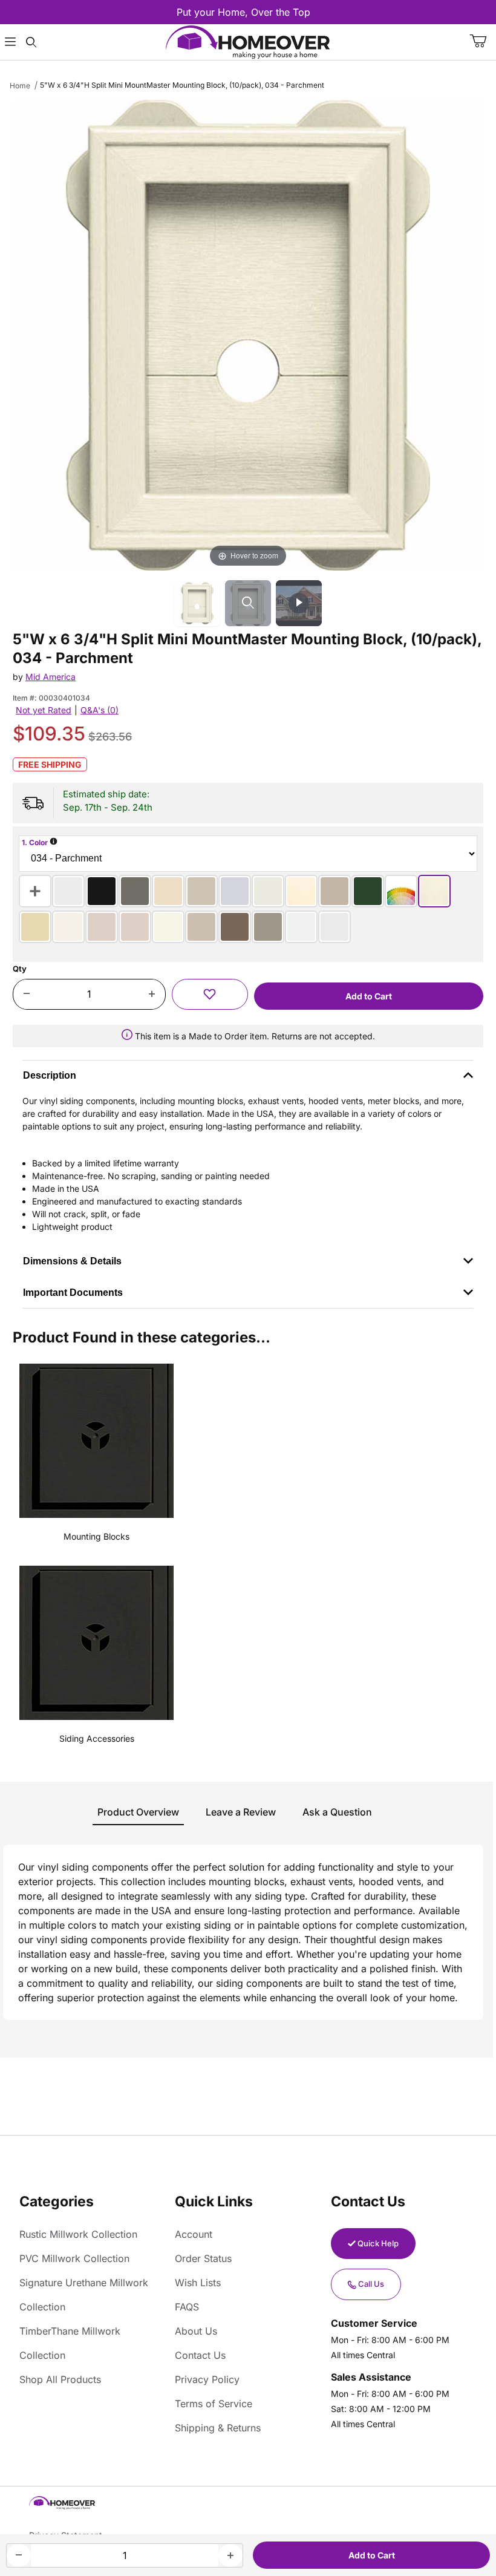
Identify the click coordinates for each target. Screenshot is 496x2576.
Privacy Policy (207, 2379)
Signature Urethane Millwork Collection (84, 2295)
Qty (20, 969)
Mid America (51, 677)
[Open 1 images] (248, 603)
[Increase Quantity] (152, 995)
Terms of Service (214, 2404)
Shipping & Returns (218, 2428)
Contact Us (200, 2355)
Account (194, 2234)
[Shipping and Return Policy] (127, 1036)
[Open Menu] (10, 42)
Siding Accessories (97, 1738)
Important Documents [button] (73, 1293)
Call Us (371, 2284)
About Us (196, 2331)
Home (20, 86)
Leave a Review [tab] (241, 1812)
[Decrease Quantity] (26, 995)
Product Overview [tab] (138, 1812)
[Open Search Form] (31, 42)
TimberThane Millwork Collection (70, 2343)
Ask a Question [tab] (337, 1812)
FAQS (187, 2307)
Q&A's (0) (100, 710)
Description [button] (50, 1075)
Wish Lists (198, 2283)
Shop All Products (60, 2379)
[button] (210, 994)
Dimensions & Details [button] (72, 1261)
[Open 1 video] (299, 603)
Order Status (203, 2258)
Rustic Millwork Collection (78, 2234)
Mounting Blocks (96, 1536)
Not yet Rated (44, 710)
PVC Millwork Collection (74, 2258)
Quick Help (378, 2243)
